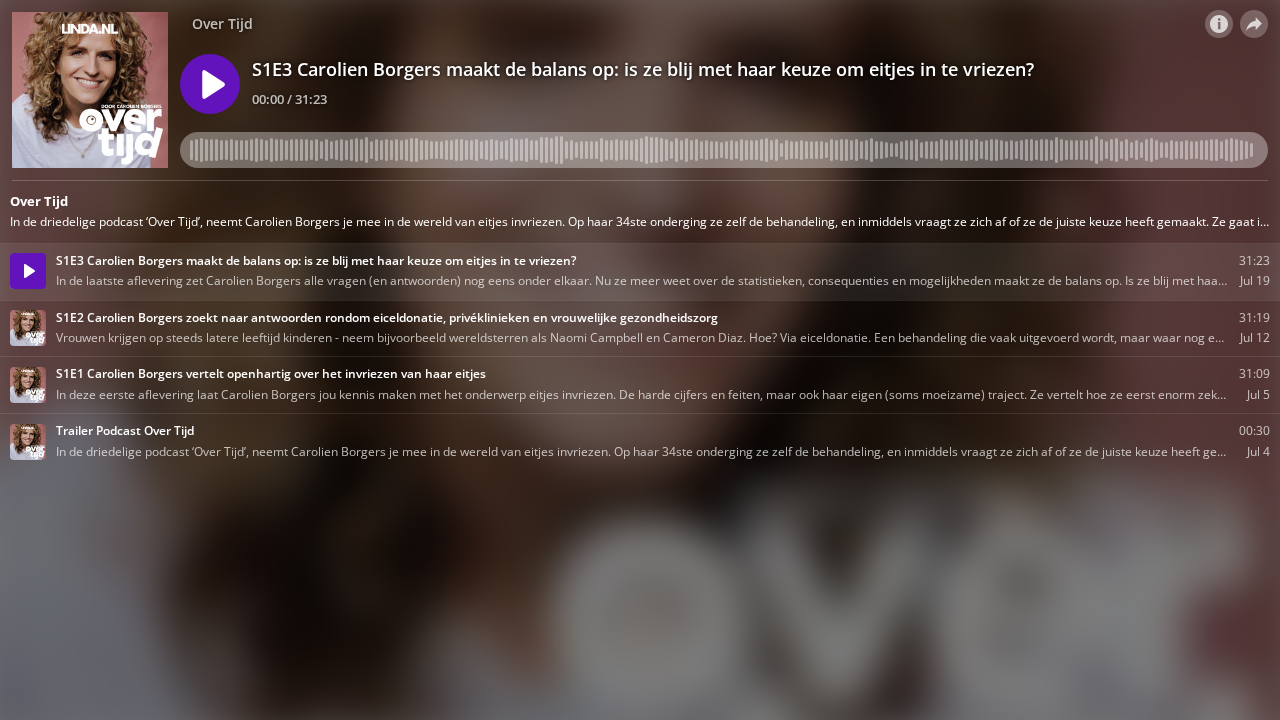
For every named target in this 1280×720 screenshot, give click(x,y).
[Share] (1254, 24)
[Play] (210, 84)
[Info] (1219, 24)
